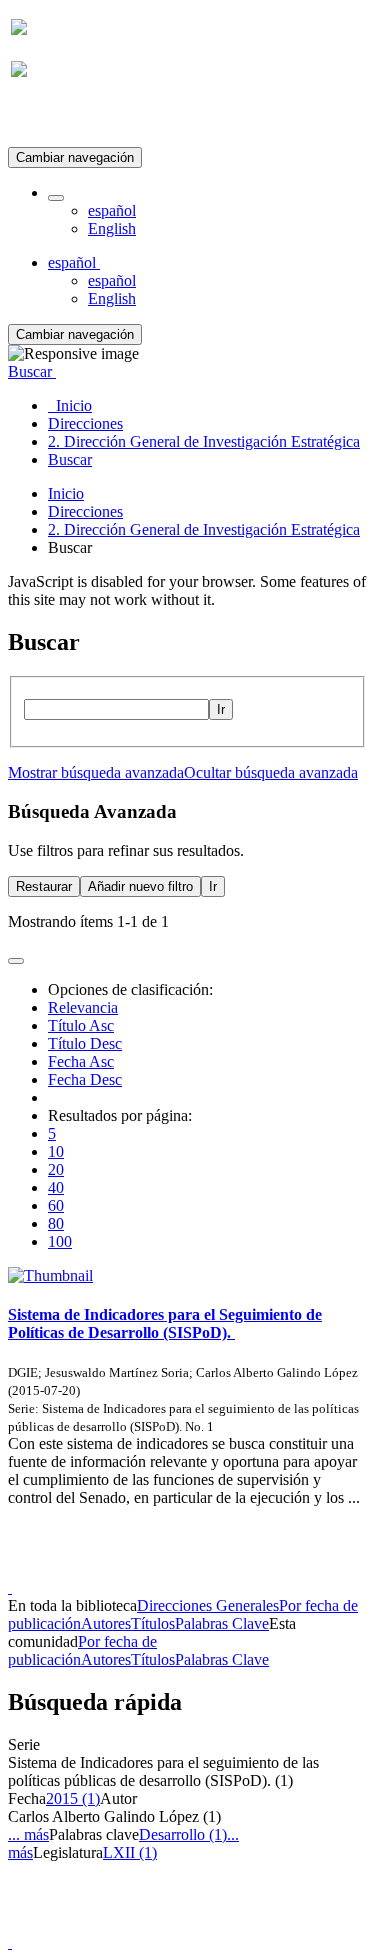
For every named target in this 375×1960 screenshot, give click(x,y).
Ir (221, 709)
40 (56, 1187)
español (112, 210)
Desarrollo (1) (183, 1834)
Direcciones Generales (208, 1605)
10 (56, 1151)
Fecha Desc (85, 1079)
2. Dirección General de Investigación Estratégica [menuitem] (204, 441)
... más (28, 1834)
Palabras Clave (222, 1623)
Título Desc (85, 1043)
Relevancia (83, 1007)
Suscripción (48, 118)
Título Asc (81, 1025)
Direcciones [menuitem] (85, 423)
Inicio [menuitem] (70, 405)
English (112, 228)
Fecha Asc (81, 1061)
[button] (56, 198)
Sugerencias (222, 1569)
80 (56, 1223)
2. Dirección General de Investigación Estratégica (204, 529)
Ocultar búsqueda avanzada (271, 772)
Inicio (66, 493)
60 (56, 1205)
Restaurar (44, 886)
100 (60, 1241)
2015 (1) (73, 1798)
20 (56, 1169)
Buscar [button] (32, 371)
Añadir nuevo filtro (140, 886)
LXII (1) (130, 1852)
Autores (106, 1623)
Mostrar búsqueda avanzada (96, 772)
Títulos (153, 1623)
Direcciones (85, 511)
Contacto (144, 1569)
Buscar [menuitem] (70, 459)
